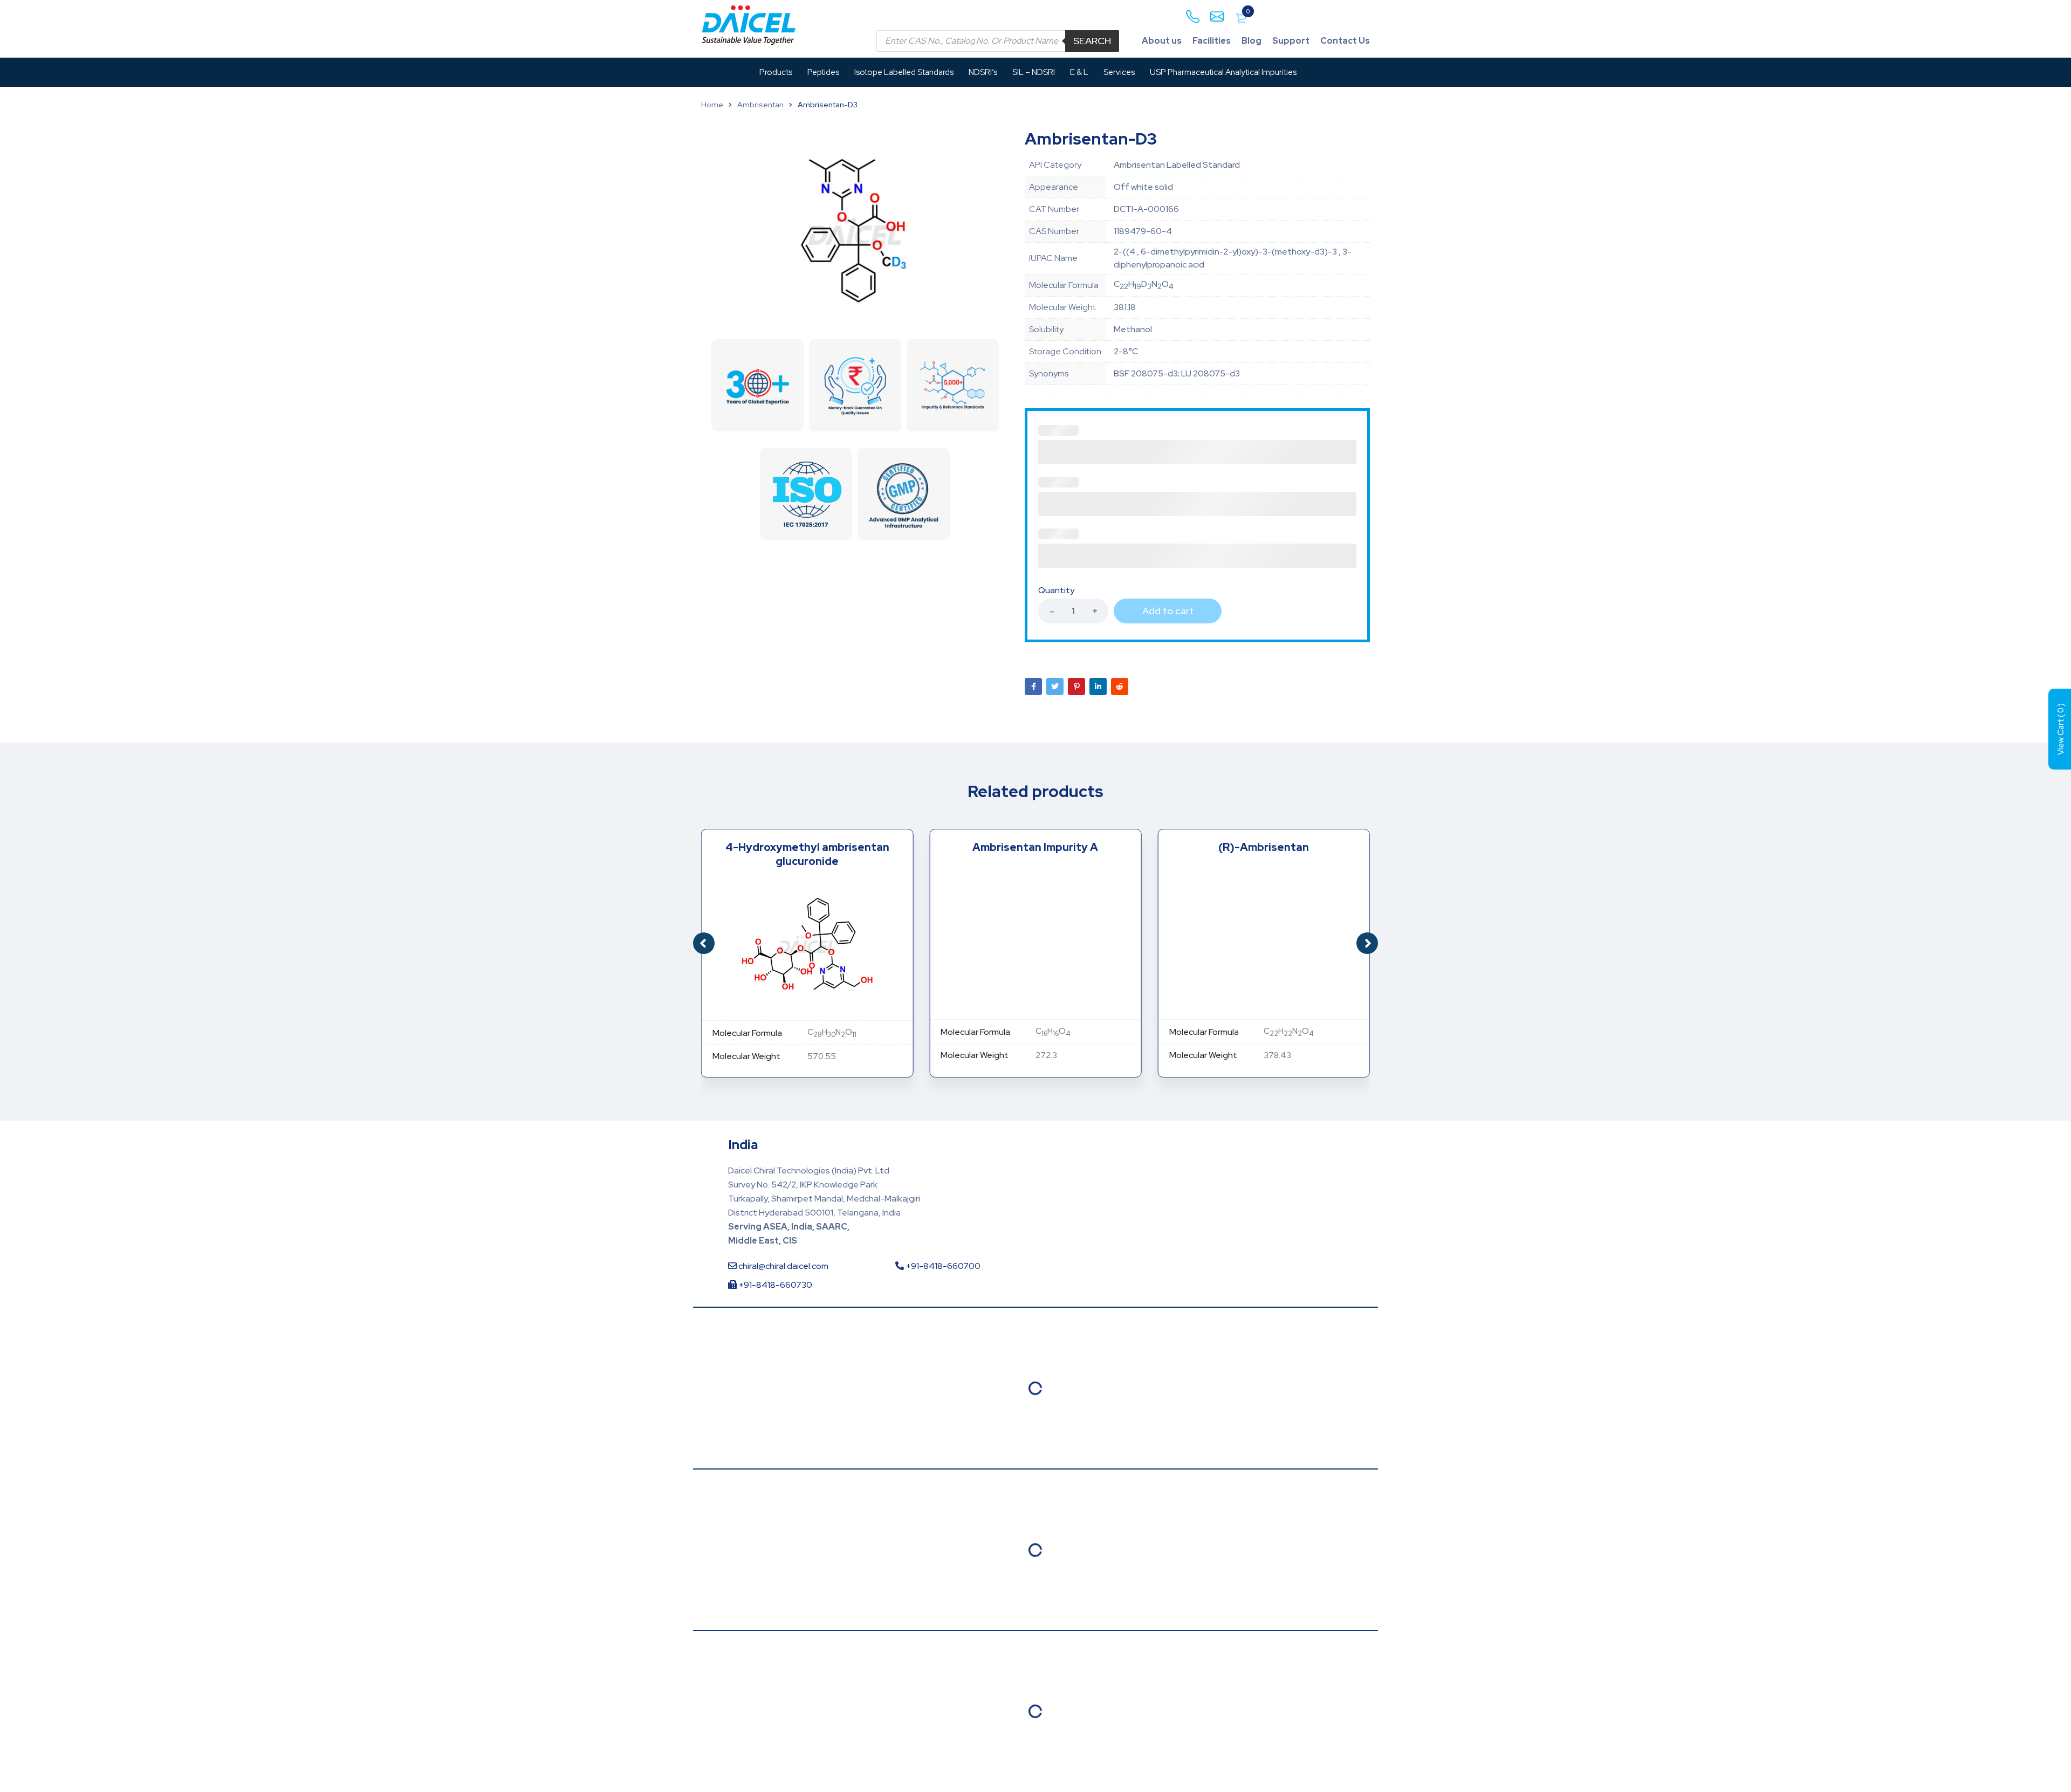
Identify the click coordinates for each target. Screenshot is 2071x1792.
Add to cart (1168, 611)
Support (1291, 41)
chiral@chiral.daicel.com (783, 1266)
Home (712, 105)
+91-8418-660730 (774, 1285)
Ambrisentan (760, 105)
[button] (1367, 943)
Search (1092, 41)
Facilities (1212, 41)
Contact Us (1345, 41)
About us (1162, 41)
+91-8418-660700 (942, 1266)
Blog (1251, 41)
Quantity (1056, 591)
